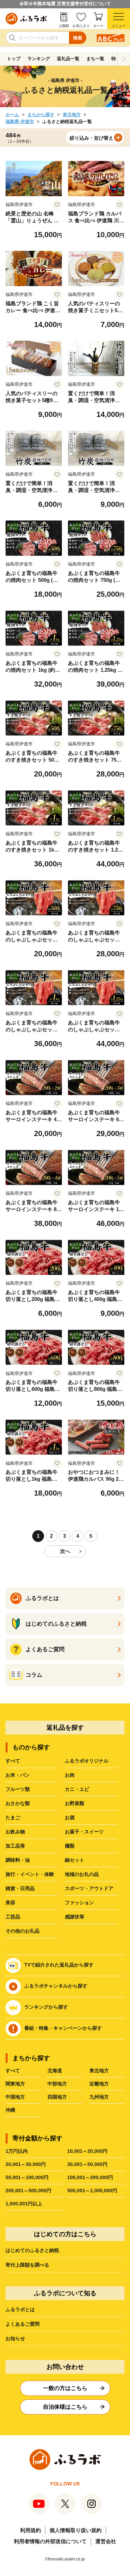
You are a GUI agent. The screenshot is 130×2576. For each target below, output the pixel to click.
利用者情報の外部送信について (50, 2541)
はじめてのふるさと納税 (32, 2250)
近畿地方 (99, 2084)
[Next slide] (124, 59)
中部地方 (57, 2084)
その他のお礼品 (23, 1931)
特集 (116, 59)
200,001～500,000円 (28, 2191)
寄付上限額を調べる (27, 2265)
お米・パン (18, 1775)
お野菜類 (75, 1803)
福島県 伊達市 (20, 122)
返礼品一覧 (68, 59)
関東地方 (15, 2084)
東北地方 (72, 115)
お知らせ (15, 2338)
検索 (78, 38)
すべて (13, 1761)
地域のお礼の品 (82, 1874)
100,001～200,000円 (90, 2177)
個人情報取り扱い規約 (76, 2530)
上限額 (64, 26)
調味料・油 (18, 1860)
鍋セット (75, 1860)
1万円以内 (17, 2151)
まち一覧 (95, 59)
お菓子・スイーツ (84, 1832)
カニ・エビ (77, 1789)
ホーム (12, 115)
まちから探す (41, 115)
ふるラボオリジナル (87, 1761)
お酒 (70, 1817)
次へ (65, 1551)
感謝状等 (75, 1917)
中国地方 (15, 2097)
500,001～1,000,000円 (92, 2191)
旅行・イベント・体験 (30, 1874)
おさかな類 (18, 1803)
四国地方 (57, 2097)
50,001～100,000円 (27, 2177)
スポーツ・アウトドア (89, 1888)
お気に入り (81, 26)
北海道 (55, 2071)
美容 (10, 1903)
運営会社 (106, 2541)
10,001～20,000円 (87, 2151)
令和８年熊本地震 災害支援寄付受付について (65, 4)
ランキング (39, 59)
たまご (13, 1817)
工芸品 (13, 1917)
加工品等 (15, 1846)
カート (98, 26)
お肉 (70, 1775)
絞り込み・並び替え (92, 138)
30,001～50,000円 (87, 2164)
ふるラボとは (20, 2309)
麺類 (70, 1846)
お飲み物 (15, 1832)
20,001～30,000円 (26, 2164)
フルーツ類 (18, 1789)
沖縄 (10, 2110)
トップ (14, 59)
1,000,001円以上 (24, 2204)
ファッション (79, 1903)
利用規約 (31, 2530)
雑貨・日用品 (20, 1888)
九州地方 (99, 2097)
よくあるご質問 (23, 2324)
